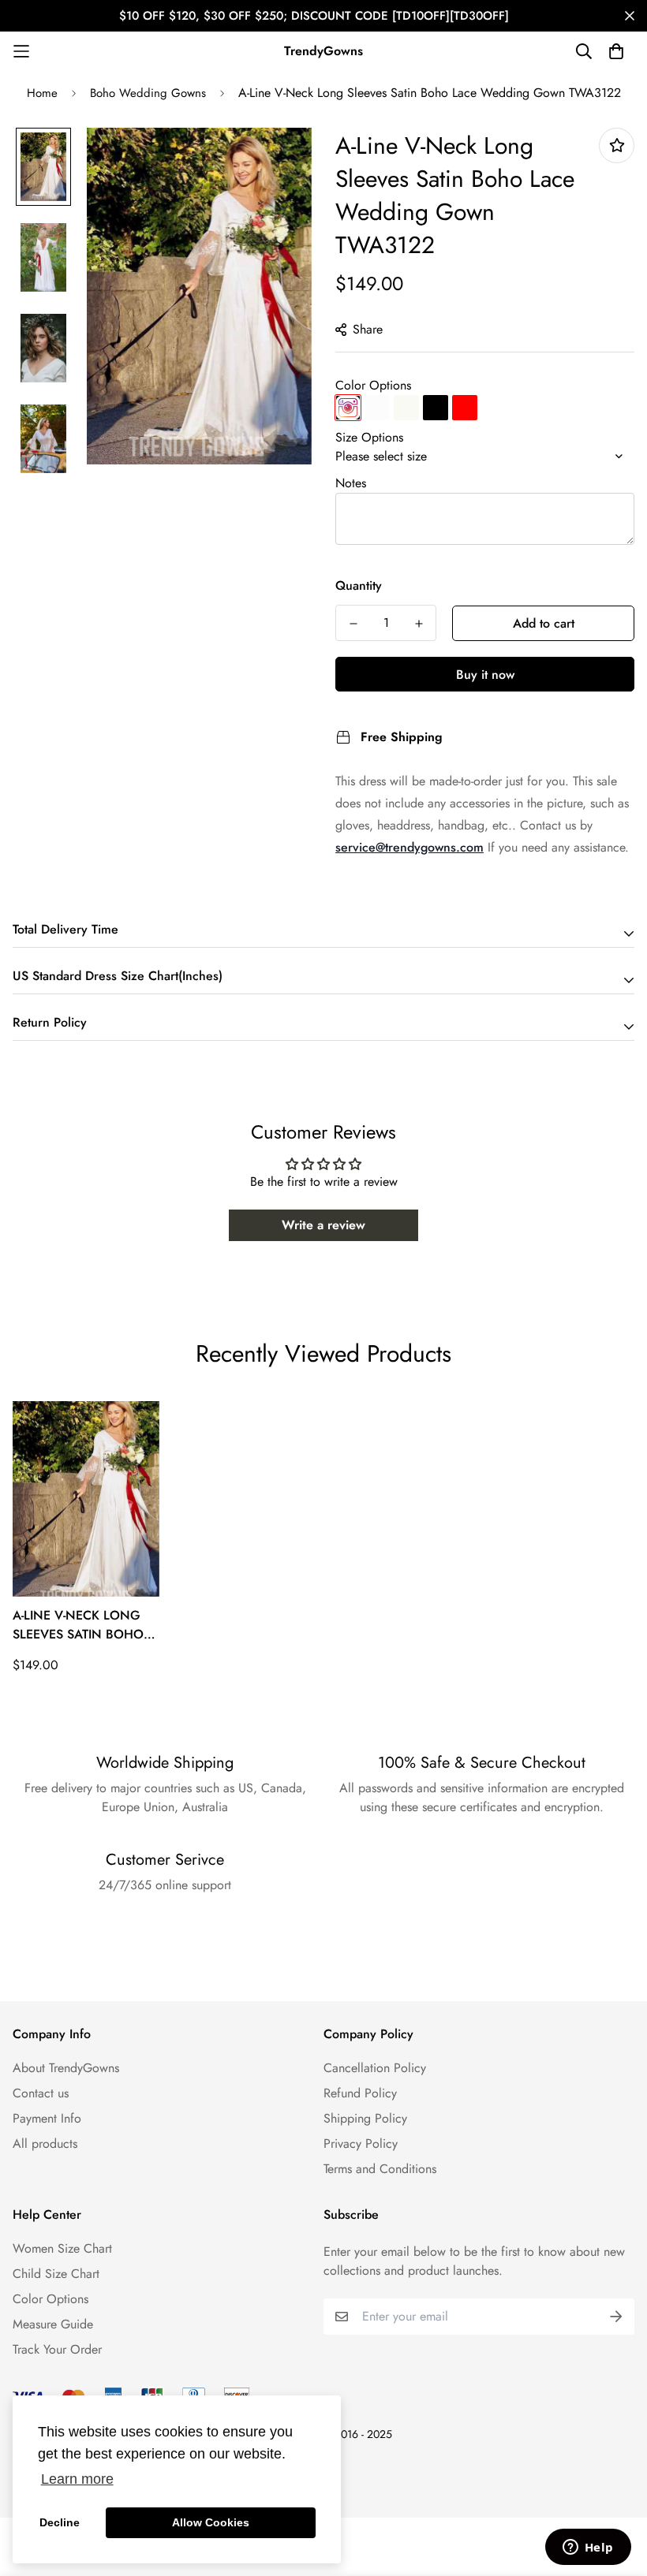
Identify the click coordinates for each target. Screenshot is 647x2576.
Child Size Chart (56, 2274)
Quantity (359, 585)
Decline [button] (60, 2522)
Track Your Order (57, 2349)
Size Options (369, 437)
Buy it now (485, 675)
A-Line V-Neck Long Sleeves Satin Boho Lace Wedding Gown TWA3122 (84, 1625)
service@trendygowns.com (410, 847)
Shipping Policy (365, 2118)
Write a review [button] (323, 1225)
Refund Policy (360, 2093)
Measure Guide (53, 2324)
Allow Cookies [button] (211, 2522)
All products (45, 2144)
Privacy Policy (361, 2144)
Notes (351, 483)
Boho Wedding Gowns (148, 93)
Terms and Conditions (380, 2169)
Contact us (41, 2093)
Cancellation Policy (375, 2068)
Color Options (373, 385)
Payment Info (47, 2118)
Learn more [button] (77, 2479)
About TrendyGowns (66, 2068)
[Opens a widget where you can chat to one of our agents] (588, 2548)
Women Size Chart (62, 2248)
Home (42, 93)
